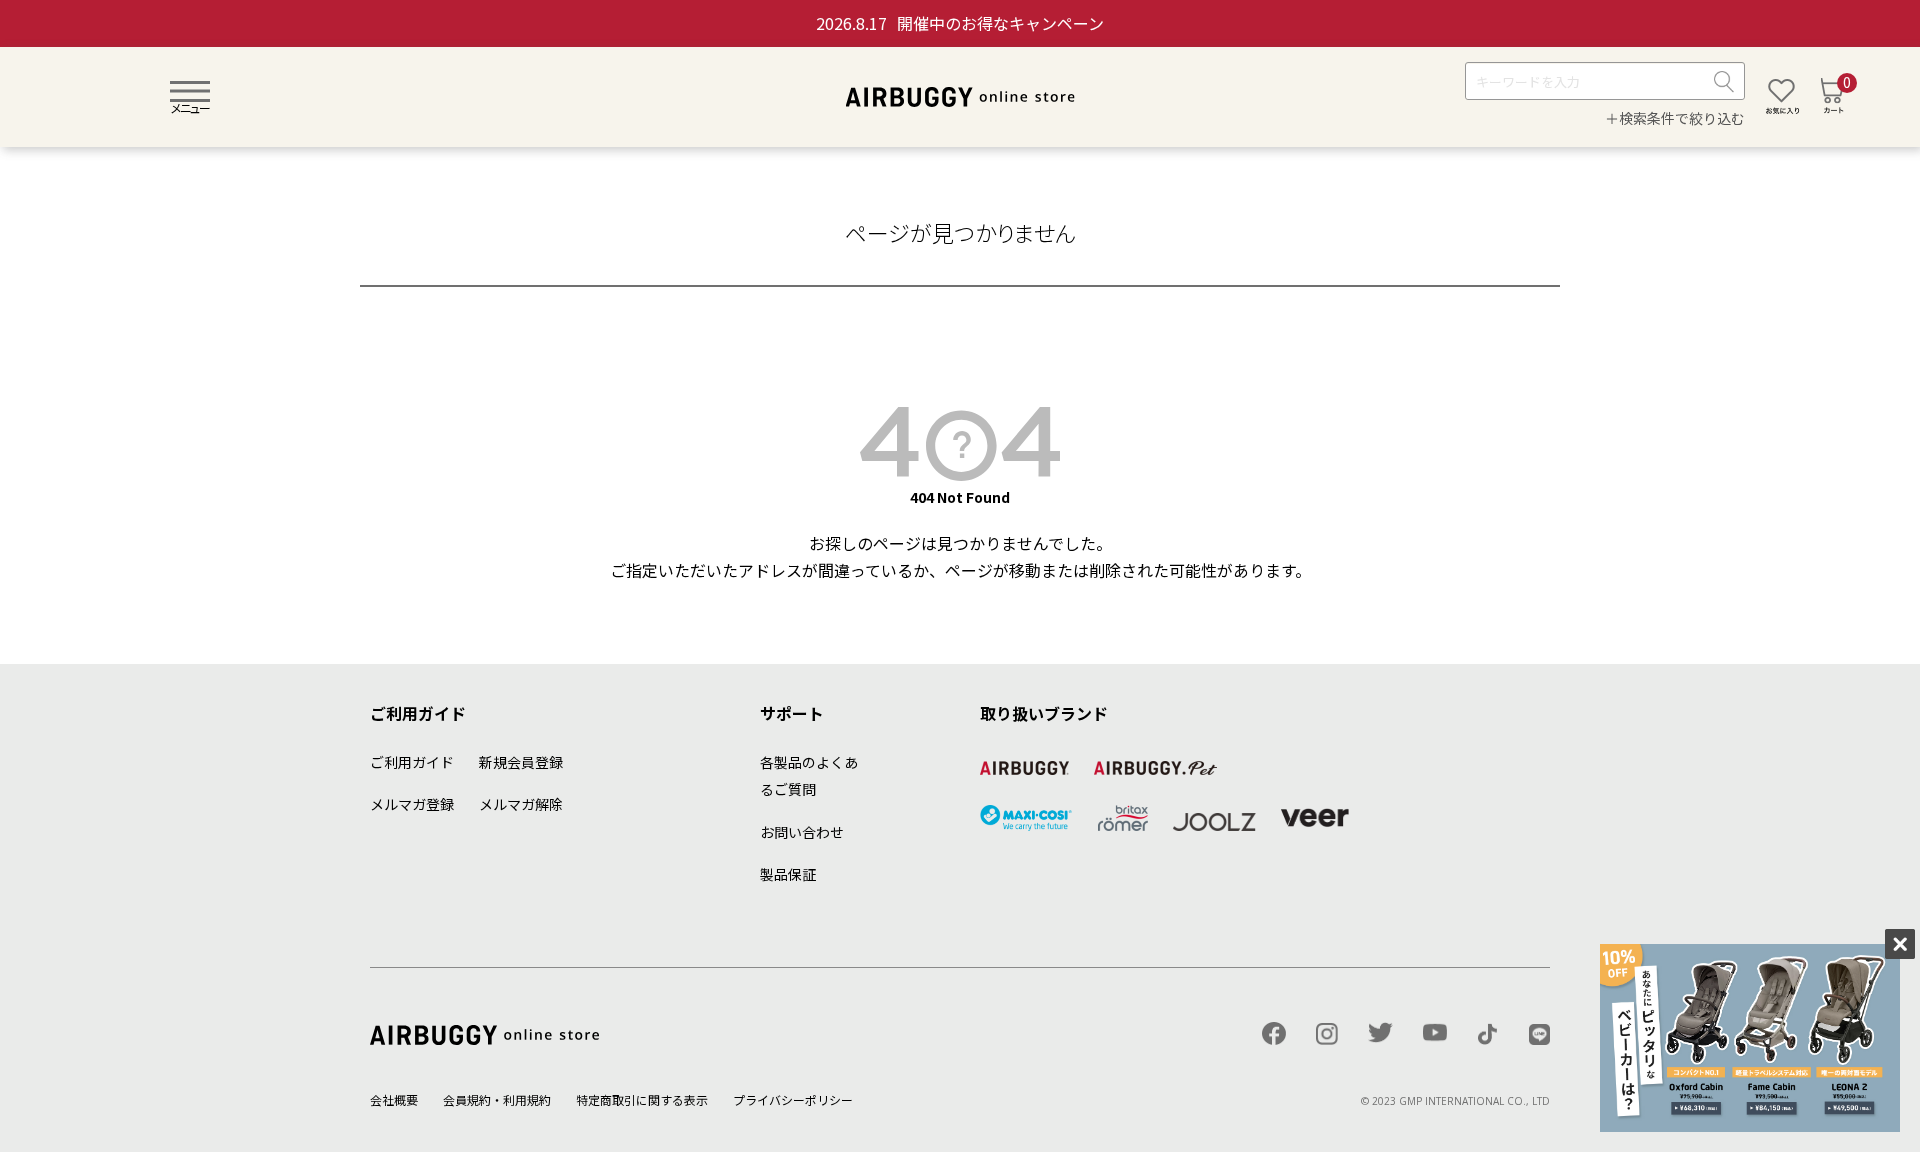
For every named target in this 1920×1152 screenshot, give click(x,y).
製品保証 (788, 874)
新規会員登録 (521, 762)
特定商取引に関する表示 (642, 1099)
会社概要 (394, 1099)
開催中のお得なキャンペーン (960, 23)
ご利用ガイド (412, 762)
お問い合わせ (802, 832)
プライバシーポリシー (793, 1099)
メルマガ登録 (412, 804)
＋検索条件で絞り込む (1675, 119)
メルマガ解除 (521, 804)
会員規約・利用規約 (497, 1099)
